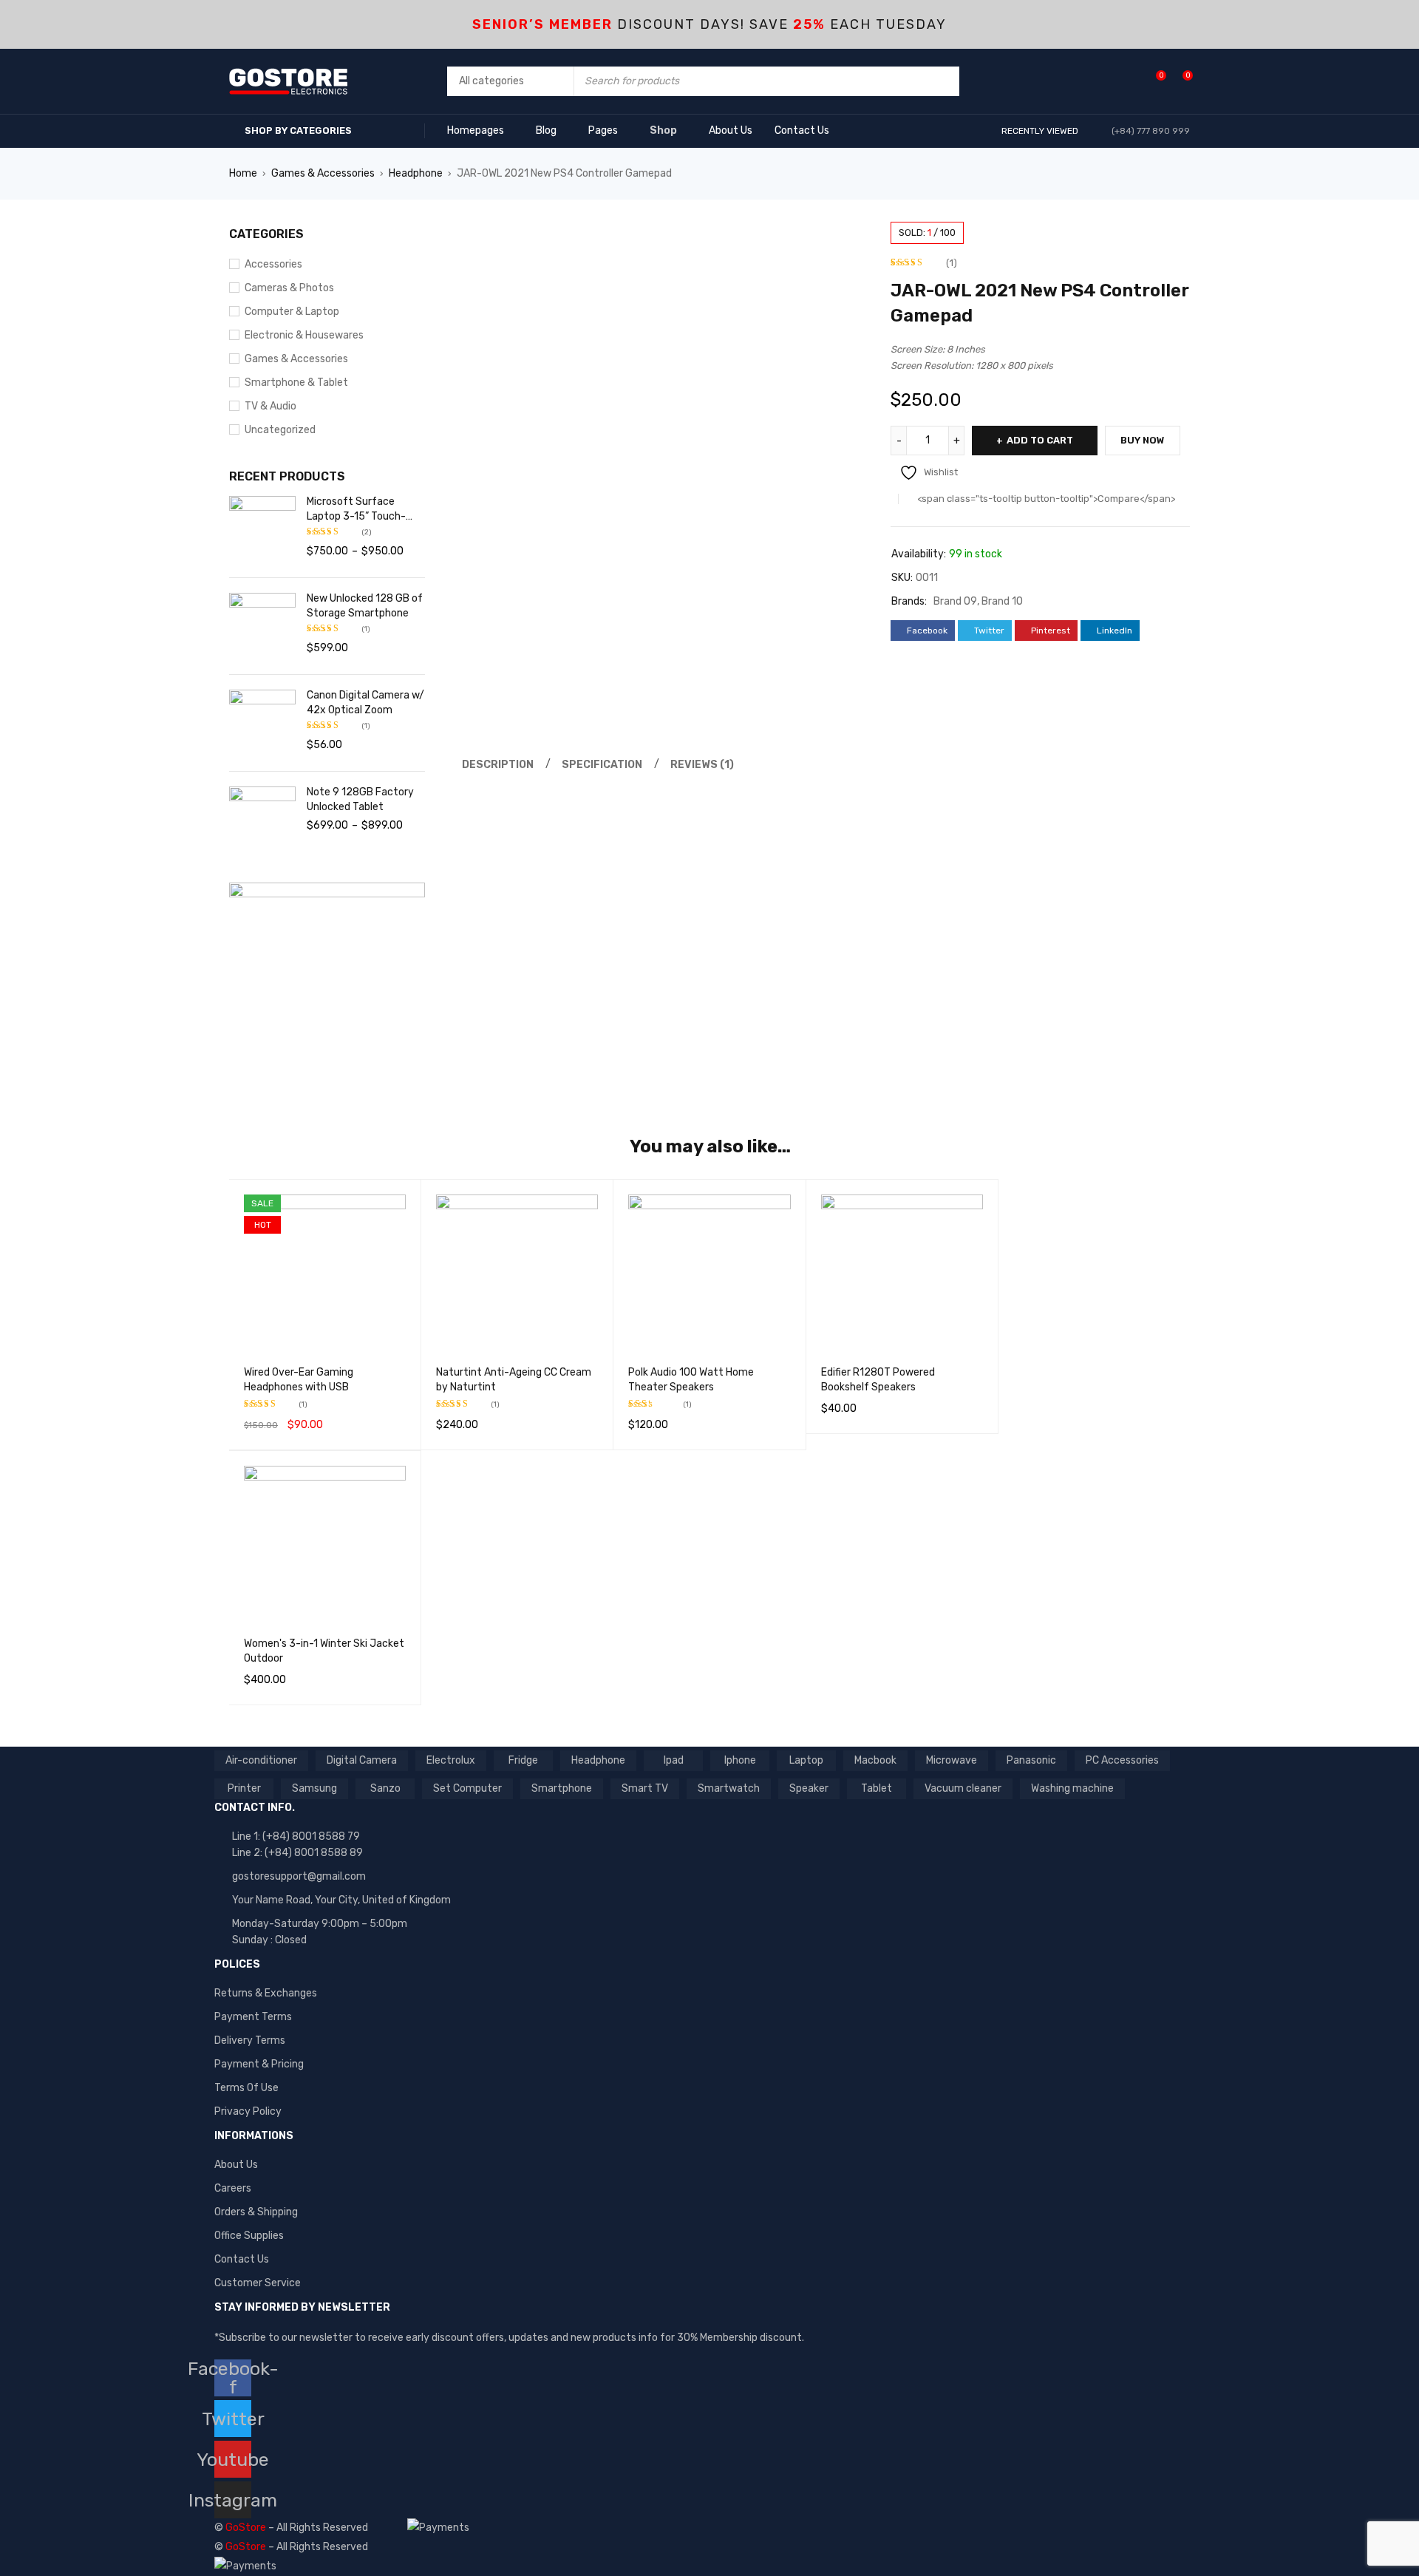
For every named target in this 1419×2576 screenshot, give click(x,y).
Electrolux (451, 1760)
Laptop (806, 1760)
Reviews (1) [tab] (702, 765)
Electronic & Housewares (304, 335)
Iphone (740, 1760)
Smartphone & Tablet (296, 383)
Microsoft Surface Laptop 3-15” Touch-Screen (356, 510)
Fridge (523, 1760)
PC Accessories (1122, 1760)
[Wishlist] (1153, 81)
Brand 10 (1002, 601)
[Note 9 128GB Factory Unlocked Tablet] (262, 820)
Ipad (674, 1760)
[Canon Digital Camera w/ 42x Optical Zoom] (262, 723)
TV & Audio (270, 406)
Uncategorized (280, 430)
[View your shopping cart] (1180, 81)
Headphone (416, 173)
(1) (952, 263)
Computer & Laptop (292, 312)
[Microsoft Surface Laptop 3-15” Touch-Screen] (262, 529)
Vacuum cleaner (963, 1788)
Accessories (273, 264)
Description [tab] (498, 765)
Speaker (809, 1788)
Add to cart (1040, 440)
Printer (244, 1788)
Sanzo (385, 1788)
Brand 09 (955, 601)
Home (243, 173)
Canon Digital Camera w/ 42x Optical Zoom (365, 703)
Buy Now (1143, 440)
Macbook (875, 1760)
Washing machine (1072, 1788)
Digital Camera (362, 1760)
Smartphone (562, 1788)
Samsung (314, 1788)
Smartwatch (729, 1788)
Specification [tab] (602, 765)
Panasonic (1031, 1760)
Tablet (877, 1788)
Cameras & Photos (289, 288)
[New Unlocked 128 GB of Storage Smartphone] (262, 626)
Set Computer (467, 1788)
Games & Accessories (323, 173)
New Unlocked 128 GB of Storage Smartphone (365, 606)
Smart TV (645, 1788)
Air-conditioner (261, 1760)
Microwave (952, 1760)
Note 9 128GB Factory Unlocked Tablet (360, 799)
